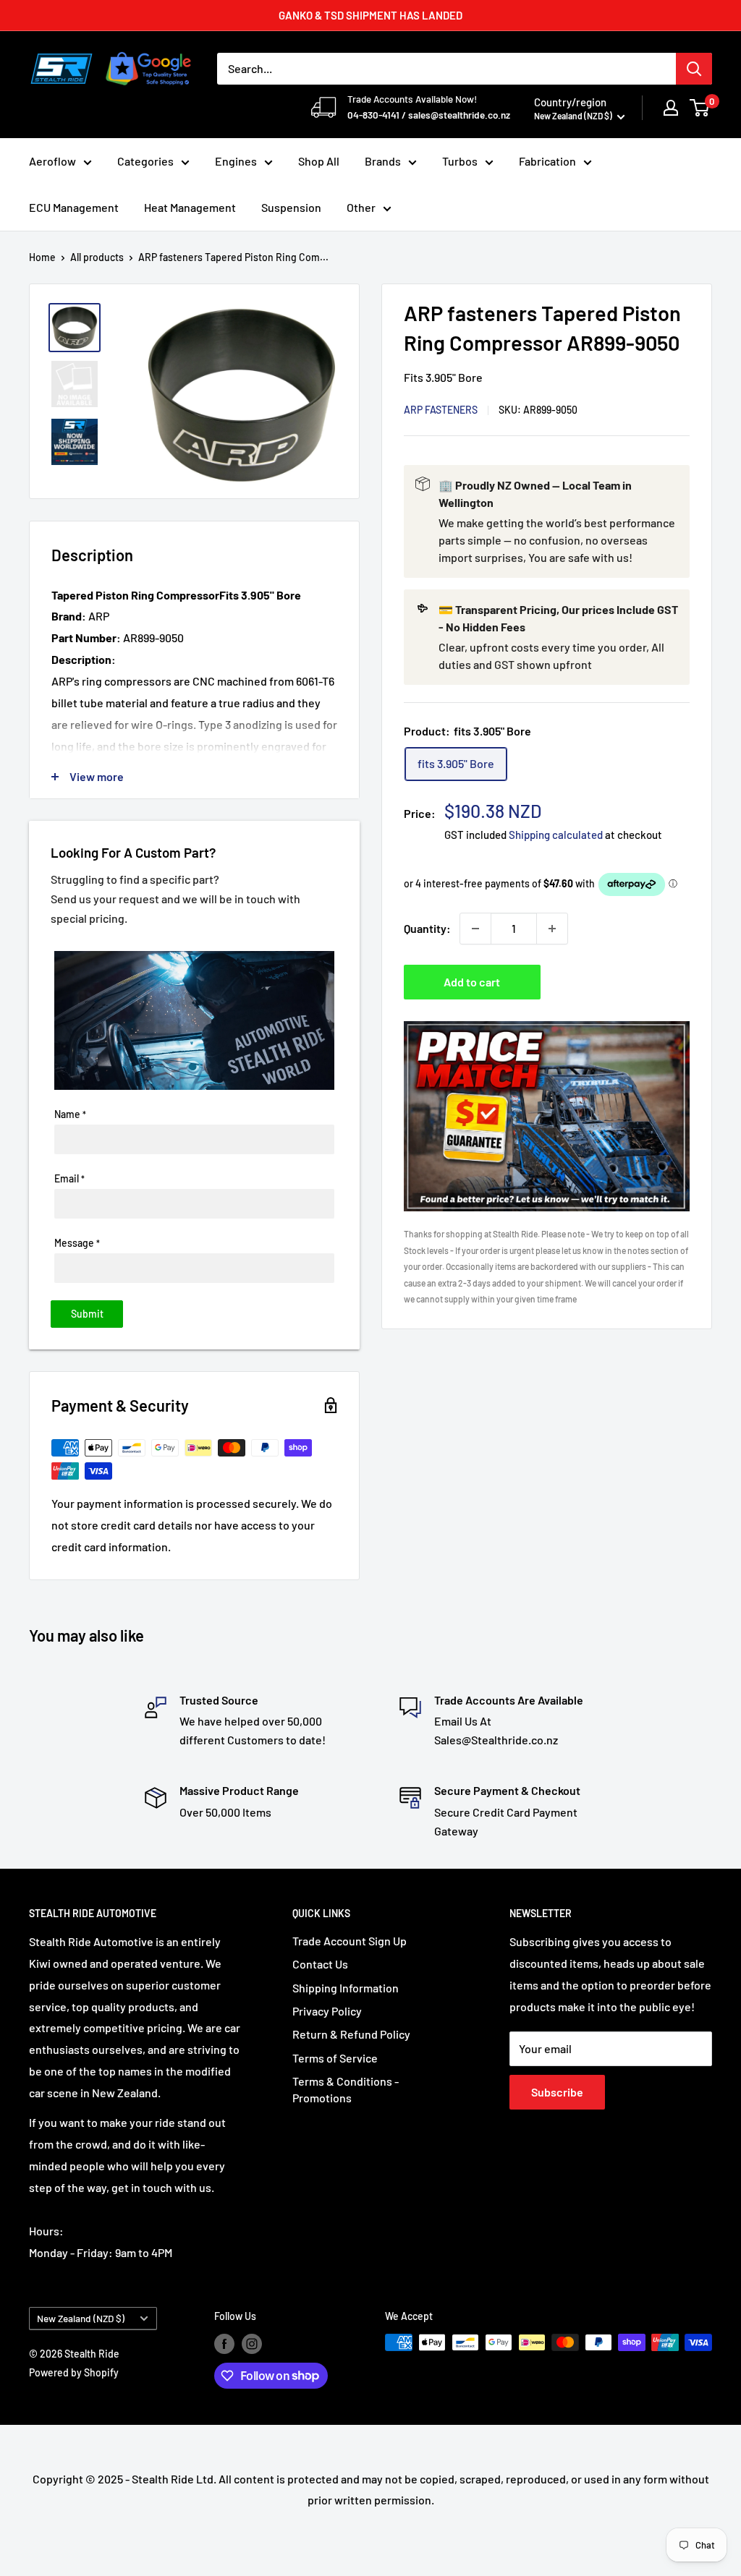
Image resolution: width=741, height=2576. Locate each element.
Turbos (460, 161)
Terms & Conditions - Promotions (346, 2089)
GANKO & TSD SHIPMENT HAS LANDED (370, 15)
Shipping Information (346, 1988)
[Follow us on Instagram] (252, 2344)
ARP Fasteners (441, 410)
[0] (700, 108)
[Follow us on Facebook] (224, 2344)
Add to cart (472, 982)
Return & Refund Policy (351, 2034)
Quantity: (427, 928)
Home (42, 257)
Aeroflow (52, 161)
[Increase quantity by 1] (552, 929)
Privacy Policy (327, 2011)
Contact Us (320, 1964)
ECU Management (74, 207)
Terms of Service (335, 2058)
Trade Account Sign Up (350, 1941)
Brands (383, 161)
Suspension (291, 207)
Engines (236, 161)
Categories (145, 161)
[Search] (694, 69)
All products (97, 257)
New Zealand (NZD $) (81, 2318)
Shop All (319, 161)
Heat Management (190, 207)
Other (361, 207)
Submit (87, 1314)
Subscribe (557, 2092)
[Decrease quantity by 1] (475, 929)
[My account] (671, 108)
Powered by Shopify (74, 2372)
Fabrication (547, 161)
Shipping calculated (556, 835)
